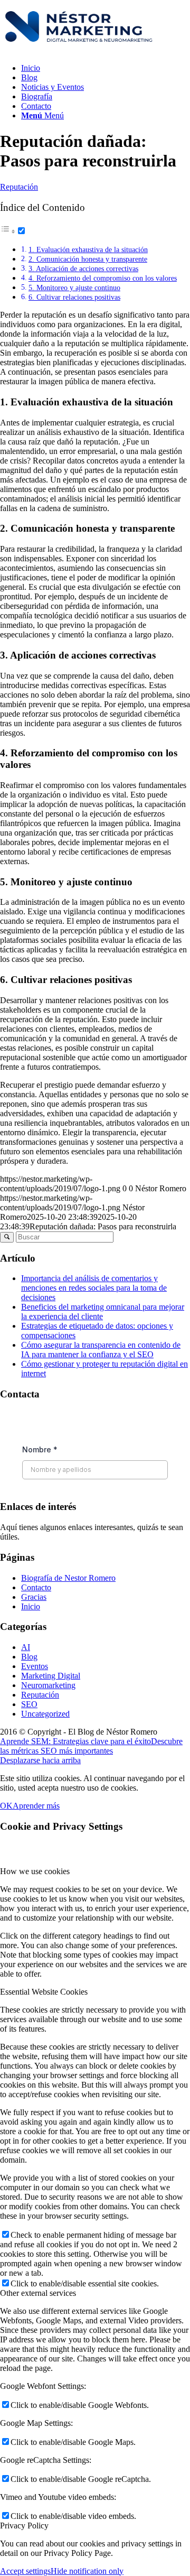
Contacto (36, 1587)
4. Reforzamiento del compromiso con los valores (103, 278)
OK (6, 1806)
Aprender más (36, 1806)
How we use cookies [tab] (35, 1871)
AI (26, 1647)
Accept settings (25, 2571)
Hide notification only (87, 2571)
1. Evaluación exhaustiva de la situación (88, 249)
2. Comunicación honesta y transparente (88, 259)
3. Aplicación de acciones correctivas (83, 268)
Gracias (34, 1597)
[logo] (79, 50)
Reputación (19, 187)
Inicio (31, 1606)
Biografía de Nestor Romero (68, 1578)
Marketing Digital (51, 1676)
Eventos (35, 1666)
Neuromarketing (48, 1685)
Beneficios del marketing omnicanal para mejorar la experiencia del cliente (103, 1312)
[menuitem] (106, 68)
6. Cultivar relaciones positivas (74, 297)
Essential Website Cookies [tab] (44, 1992)
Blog (29, 1657)
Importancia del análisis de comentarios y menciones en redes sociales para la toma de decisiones (94, 1288)
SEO (29, 1704)
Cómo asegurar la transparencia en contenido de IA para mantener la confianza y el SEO (101, 1350)
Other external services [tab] (38, 2293)
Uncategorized (45, 1714)
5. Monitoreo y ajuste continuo (74, 288)
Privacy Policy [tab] (24, 2526)
